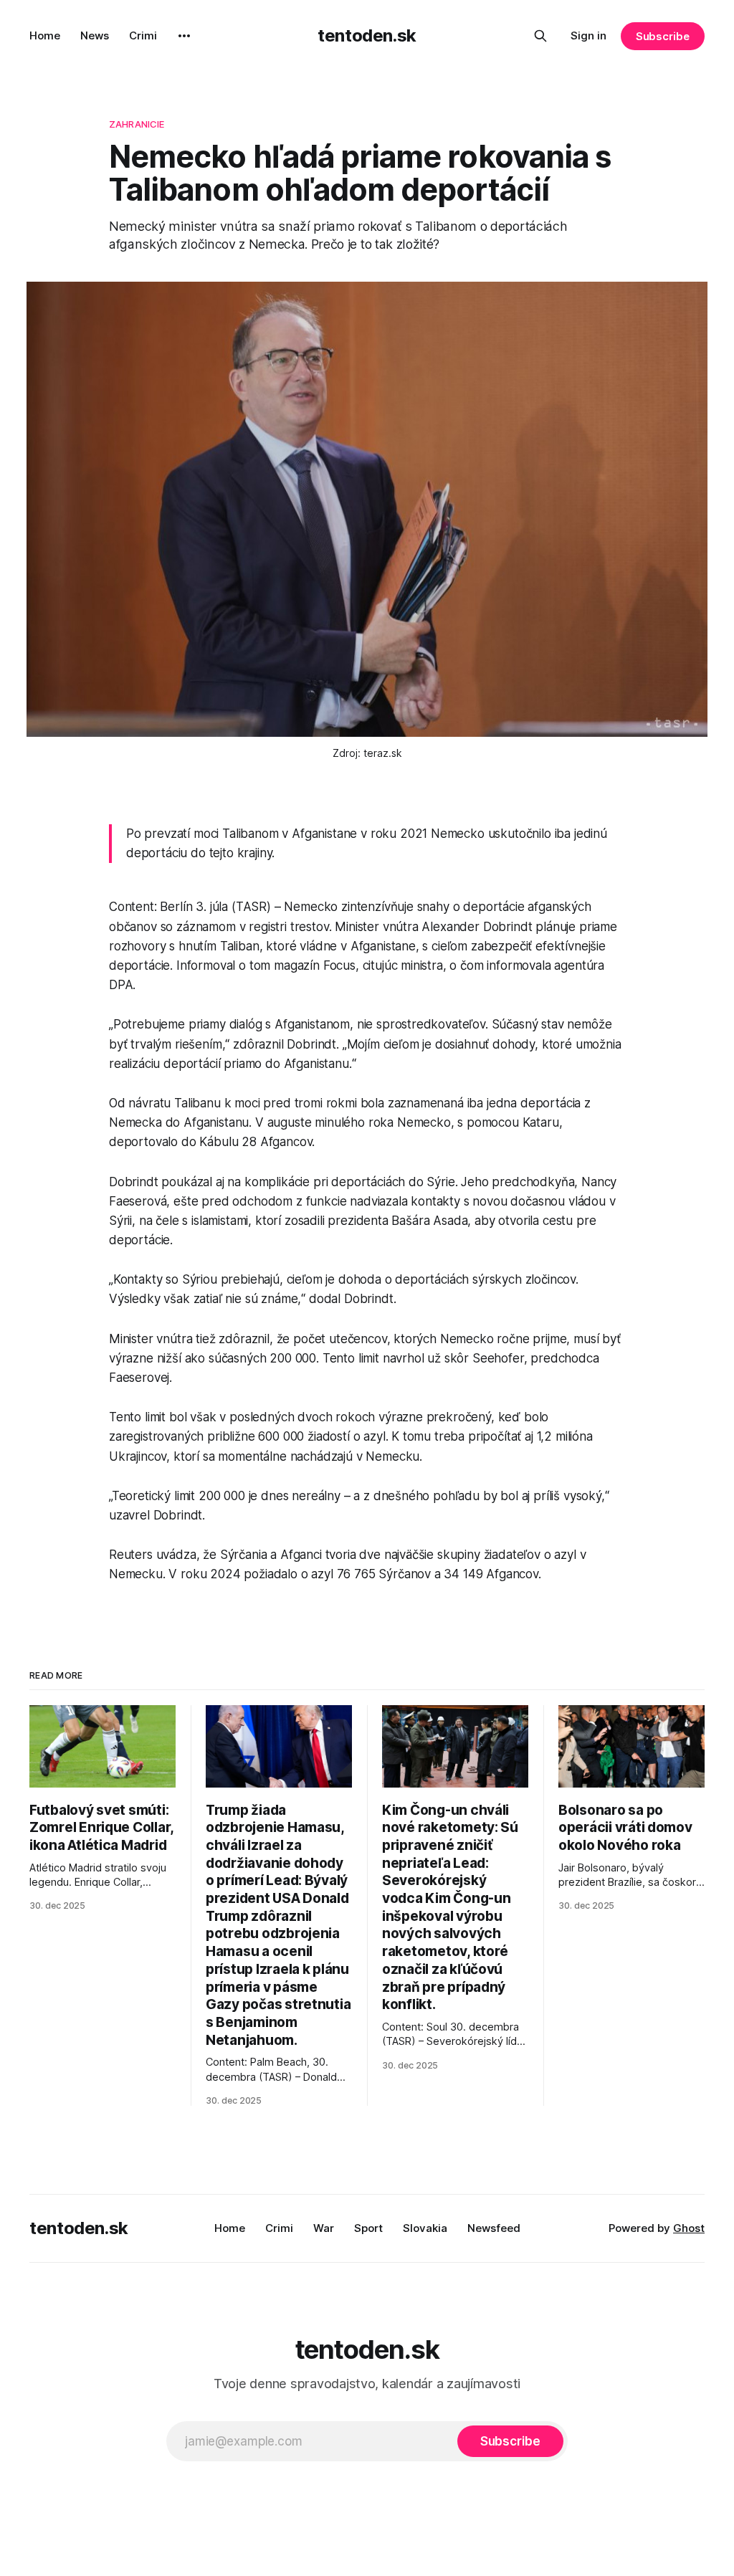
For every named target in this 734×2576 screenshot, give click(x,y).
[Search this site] (540, 36)
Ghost (689, 2228)
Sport (368, 2228)
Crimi (143, 35)
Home (45, 35)
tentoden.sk (367, 35)
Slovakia (425, 2228)
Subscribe (663, 36)
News (95, 35)
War (324, 2228)
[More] (184, 36)
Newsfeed (494, 2228)
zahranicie (137, 124)
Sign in (588, 35)
